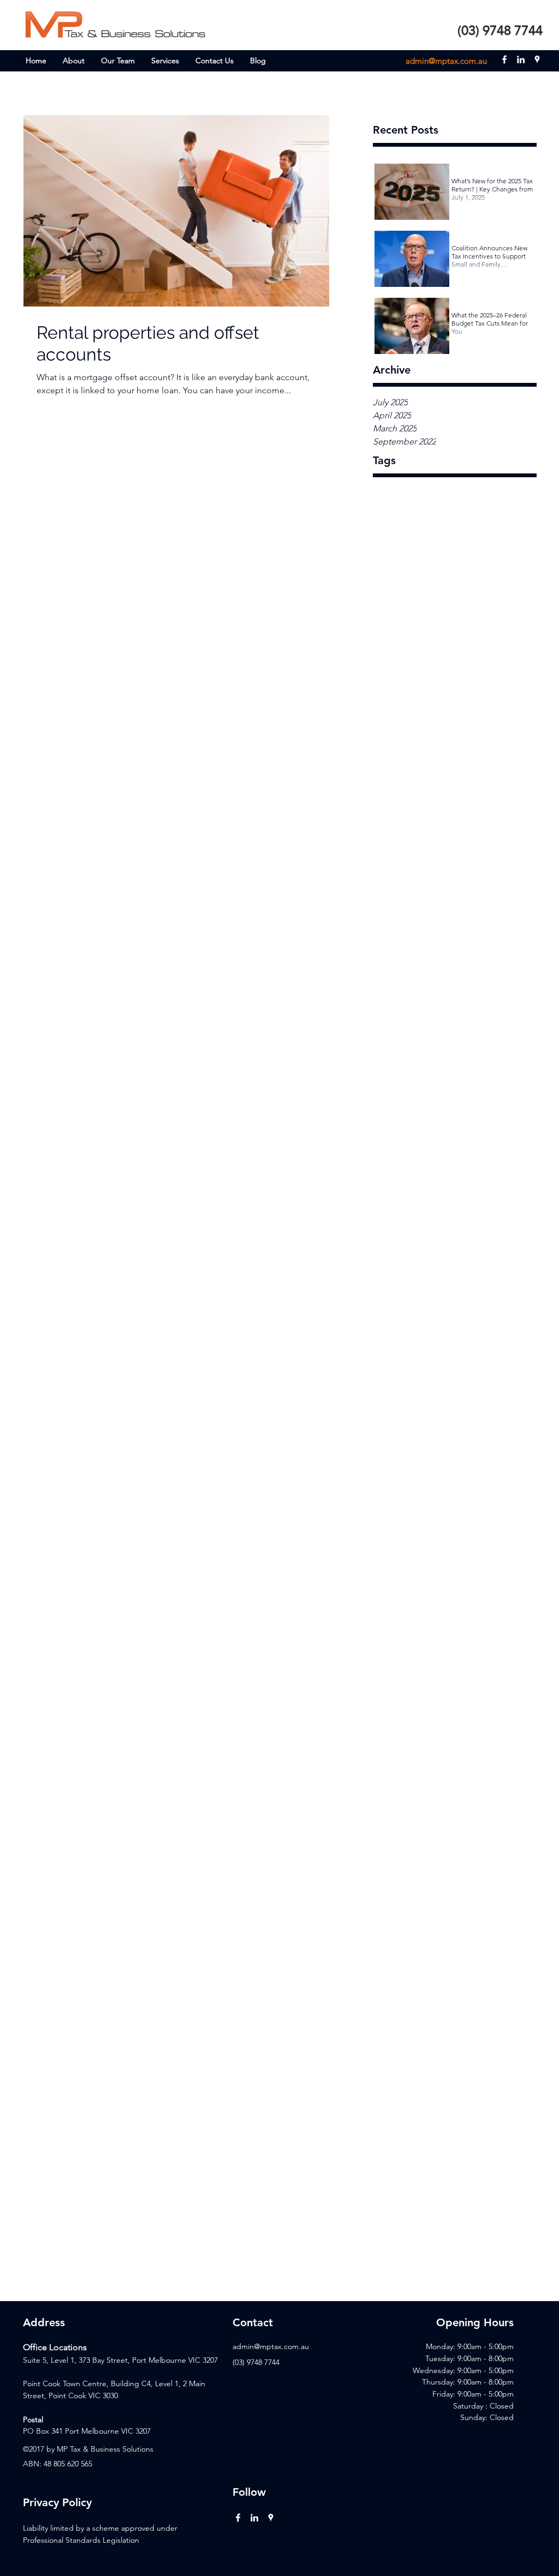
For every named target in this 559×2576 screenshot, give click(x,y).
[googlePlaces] (537, 59)
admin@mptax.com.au (446, 61)
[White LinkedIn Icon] (254, 2518)
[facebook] (504, 59)
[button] (165, 61)
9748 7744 (263, 2362)
